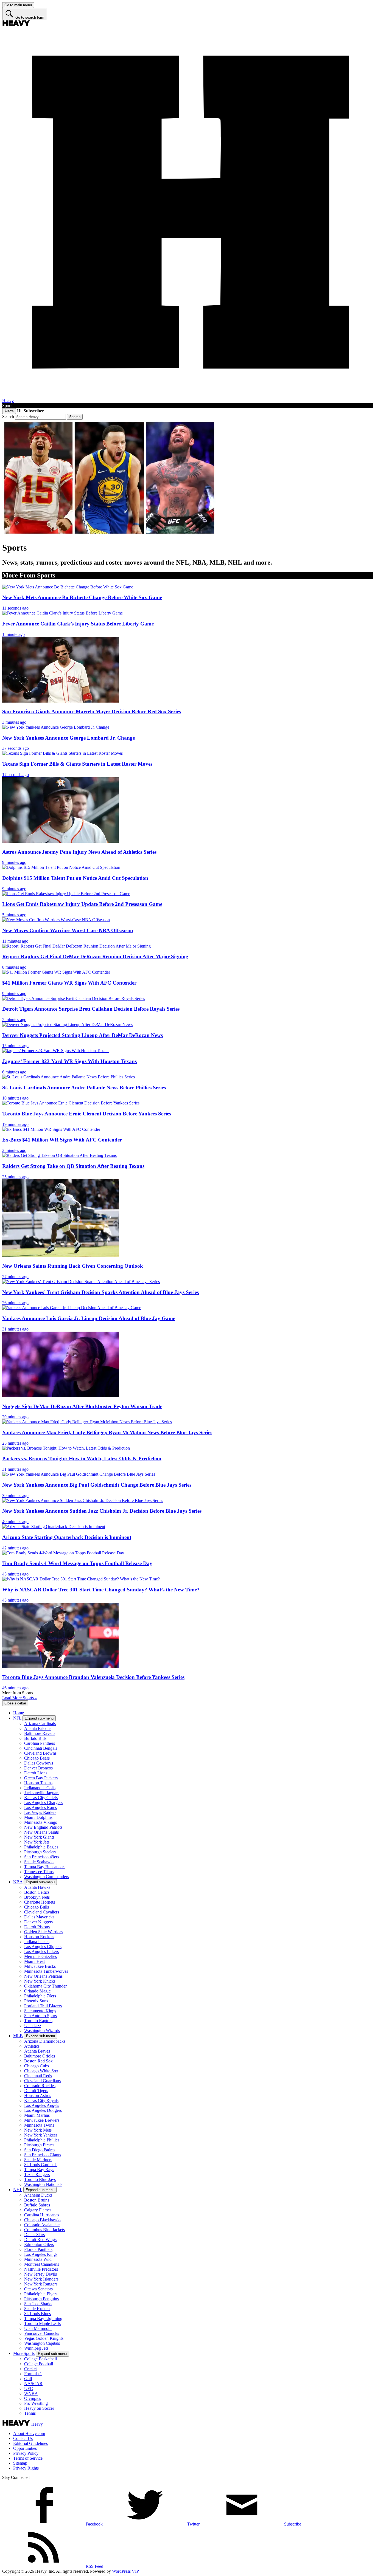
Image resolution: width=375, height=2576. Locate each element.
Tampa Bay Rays (39, 2170)
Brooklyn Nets (37, 1897)
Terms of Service (28, 2458)
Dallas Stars (34, 2235)
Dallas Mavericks (39, 1917)
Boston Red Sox (38, 2061)
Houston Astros (38, 2096)
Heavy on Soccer (39, 2408)
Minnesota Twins (39, 2125)
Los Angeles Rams (40, 1807)
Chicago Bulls (37, 1907)
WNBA (31, 2393)
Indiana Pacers (37, 1942)
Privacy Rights (26, 2468)
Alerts (9, 411)
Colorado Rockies (40, 2086)
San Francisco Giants (43, 2155)
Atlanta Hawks (37, 1887)
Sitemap (20, 2463)
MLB (18, 2036)
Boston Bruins (37, 2200)
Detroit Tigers (36, 2091)
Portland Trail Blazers (43, 2006)
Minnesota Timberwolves (46, 1971)
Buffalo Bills (35, 1738)
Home (19, 1713)
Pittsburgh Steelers (40, 1852)
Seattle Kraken (37, 2309)
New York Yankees (41, 2135)
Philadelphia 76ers (40, 1996)
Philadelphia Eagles (41, 1847)
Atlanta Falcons (38, 1728)
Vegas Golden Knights (44, 2338)
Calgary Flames (38, 2210)
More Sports (24, 2353)
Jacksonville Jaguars (42, 1793)
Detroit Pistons (37, 1927)
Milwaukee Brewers (42, 2120)
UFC (29, 2388)
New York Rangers (41, 2284)
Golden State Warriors (43, 1932)
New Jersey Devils (40, 2274)
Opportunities (25, 2448)
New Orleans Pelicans (43, 1976)
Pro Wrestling (36, 2403)
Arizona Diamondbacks (45, 2041)
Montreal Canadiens (42, 2264)
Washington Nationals (43, 2184)
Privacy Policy (26, 2453)
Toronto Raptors (38, 2021)
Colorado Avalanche (42, 2225)
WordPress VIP (125, 2571)
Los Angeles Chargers (43, 1803)
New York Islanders (41, 2279)
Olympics (33, 2398)
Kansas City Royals (41, 2100)
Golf (28, 2379)
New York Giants (39, 1837)
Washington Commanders (47, 1877)
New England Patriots (43, 1827)
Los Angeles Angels (42, 2105)
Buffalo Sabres (37, 2205)
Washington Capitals (42, 2343)
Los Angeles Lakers (41, 1951)
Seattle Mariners (38, 2160)
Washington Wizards (42, 2030)
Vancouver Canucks (42, 2333)
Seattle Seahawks (39, 1862)
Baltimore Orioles (40, 2056)
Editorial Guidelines (30, 2443)
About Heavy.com (29, 2433)
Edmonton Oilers (39, 2244)
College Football (39, 2364)
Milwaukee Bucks (40, 1966)
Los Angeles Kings (41, 2254)
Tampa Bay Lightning (43, 2319)
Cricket (30, 2369)
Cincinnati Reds (38, 2076)
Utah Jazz (33, 2026)
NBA (18, 1882)
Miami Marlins (37, 2115)
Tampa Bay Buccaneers (45, 1867)
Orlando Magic (37, 1991)
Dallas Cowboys (39, 1763)
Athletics (32, 2046)
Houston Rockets (39, 1937)
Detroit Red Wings (40, 2240)
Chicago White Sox (41, 2071)
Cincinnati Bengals (41, 1748)
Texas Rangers (37, 2175)
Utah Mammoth (38, 2328)
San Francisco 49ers (42, 1857)
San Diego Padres (40, 2150)
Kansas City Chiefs (41, 1798)
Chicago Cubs (37, 2066)
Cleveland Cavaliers (42, 1912)
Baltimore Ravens (40, 1733)
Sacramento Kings (40, 2011)
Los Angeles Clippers (43, 1947)
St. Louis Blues (37, 2314)
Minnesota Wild (38, 2259)
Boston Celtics (37, 1892)
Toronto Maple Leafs (42, 2323)
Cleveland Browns (40, 1753)
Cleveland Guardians (42, 2081)
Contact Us (23, 2438)
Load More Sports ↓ (20, 1698)
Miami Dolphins (38, 1817)
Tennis (30, 2413)
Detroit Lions (36, 1773)
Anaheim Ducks (38, 2195)
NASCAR (33, 2384)
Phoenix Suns (36, 2001)
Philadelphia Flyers (41, 2294)
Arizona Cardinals (40, 1724)
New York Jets (37, 1842)
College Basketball (40, 2359)
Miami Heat (34, 1961)
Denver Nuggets (38, 1922)
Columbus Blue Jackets (44, 2230)
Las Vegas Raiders (40, 1812)
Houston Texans (38, 1783)
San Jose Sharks (38, 2304)
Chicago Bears (37, 1758)
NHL (18, 2190)
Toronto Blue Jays (40, 2179)
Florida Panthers (38, 2249)
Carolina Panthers (40, 1743)
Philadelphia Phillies (42, 2140)
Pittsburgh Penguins (41, 2299)
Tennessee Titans (39, 1872)
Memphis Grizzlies (40, 1956)
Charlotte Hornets (40, 1902)
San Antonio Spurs (40, 2016)
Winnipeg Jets (36, 2348)
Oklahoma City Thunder (45, 1986)
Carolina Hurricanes (42, 2215)
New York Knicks (40, 1981)
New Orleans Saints (41, 1832)
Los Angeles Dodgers (43, 2110)
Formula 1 (33, 2374)
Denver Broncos (38, 1768)
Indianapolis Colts (40, 1788)
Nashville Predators (41, 2269)
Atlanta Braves (37, 2051)
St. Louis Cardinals (41, 2165)
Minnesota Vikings (40, 1822)
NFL (17, 1718)
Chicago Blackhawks (43, 2220)
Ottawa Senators (38, 2289)
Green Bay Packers (41, 1778)
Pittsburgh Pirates (39, 2145)
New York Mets (38, 2130)
